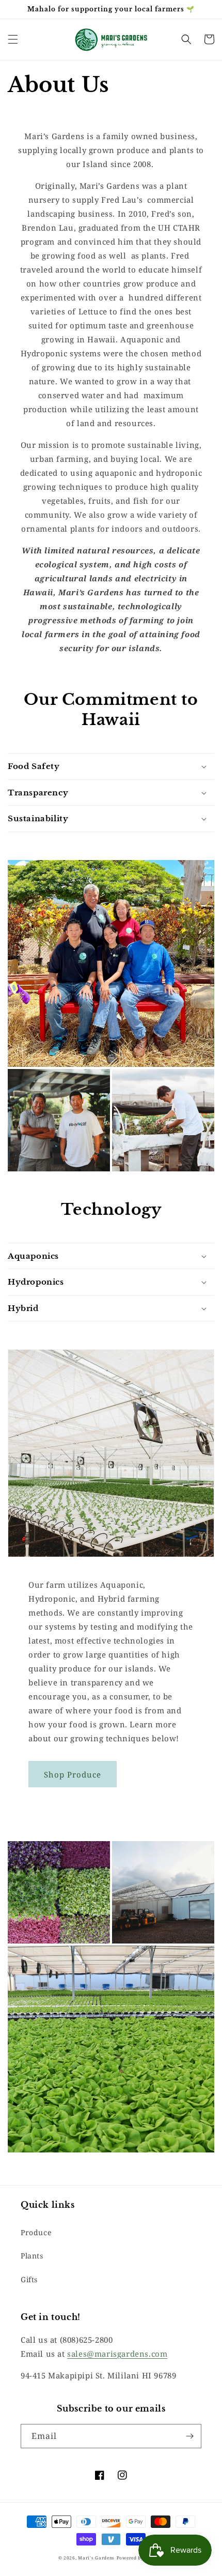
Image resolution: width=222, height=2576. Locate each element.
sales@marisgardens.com (117, 2354)
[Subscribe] (189, 2436)
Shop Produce (73, 1774)
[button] (13, 39)
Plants (32, 2256)
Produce (36, 2232)
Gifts (29, 2279)
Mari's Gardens (96, 2558)
